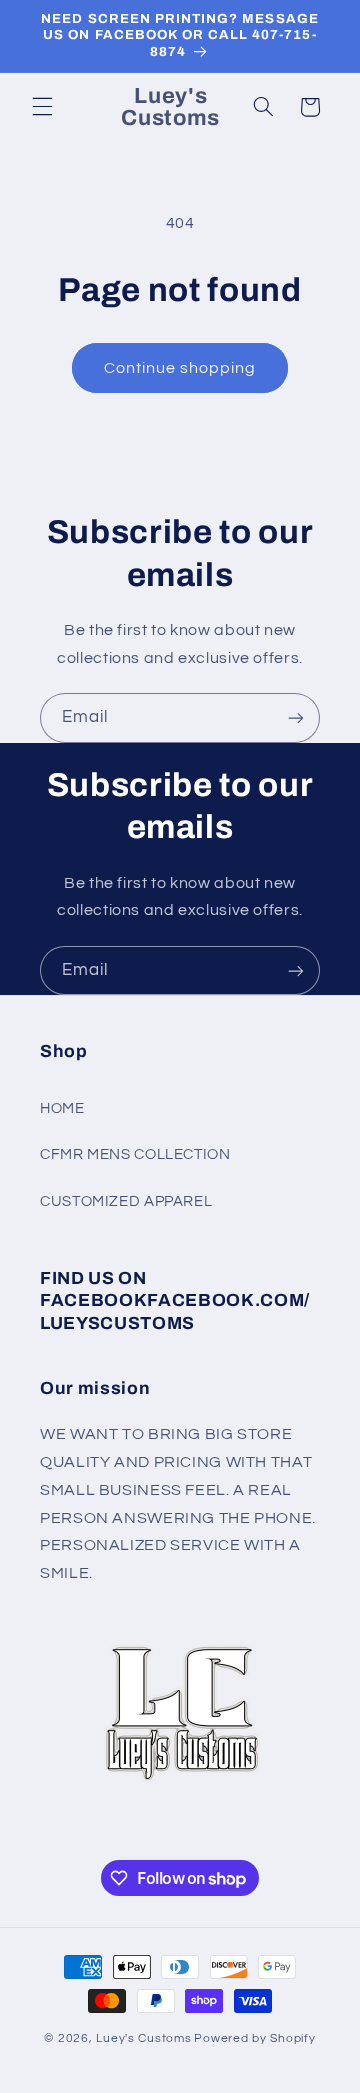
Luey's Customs (143, 2038)
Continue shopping (180, 368)
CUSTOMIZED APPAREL (126, 1201)
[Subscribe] (296, 717)
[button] (42, 107)
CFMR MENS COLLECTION (135, 1154)
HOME (62, 1108)
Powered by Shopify (254, 2038)
